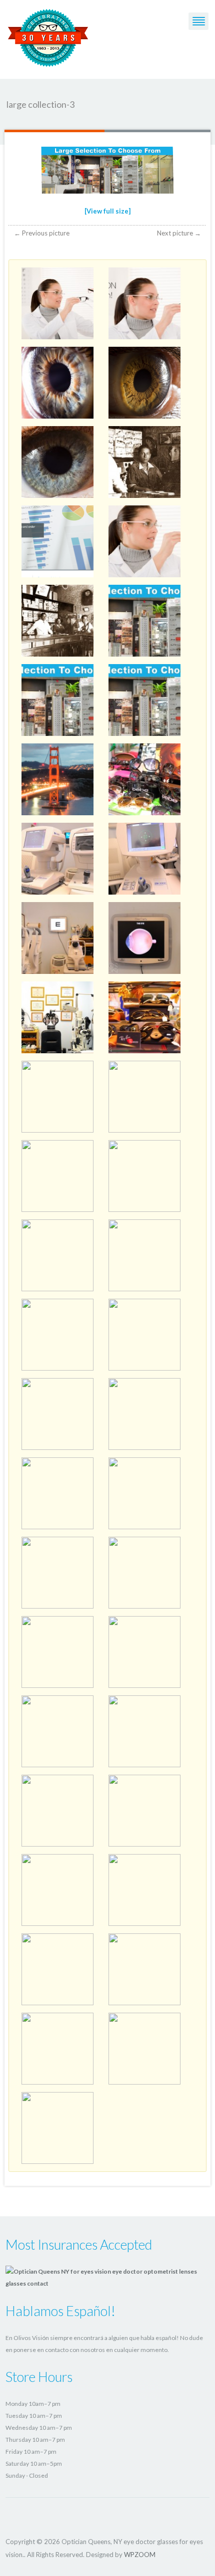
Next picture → (179, 233)
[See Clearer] (48, 36)
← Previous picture (42, 233)
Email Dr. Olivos (47, 2517)
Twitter (12, 2517)
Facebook (29, 2517)
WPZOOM (140, 2555)
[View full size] (107, 211)
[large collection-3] (107, 172)
